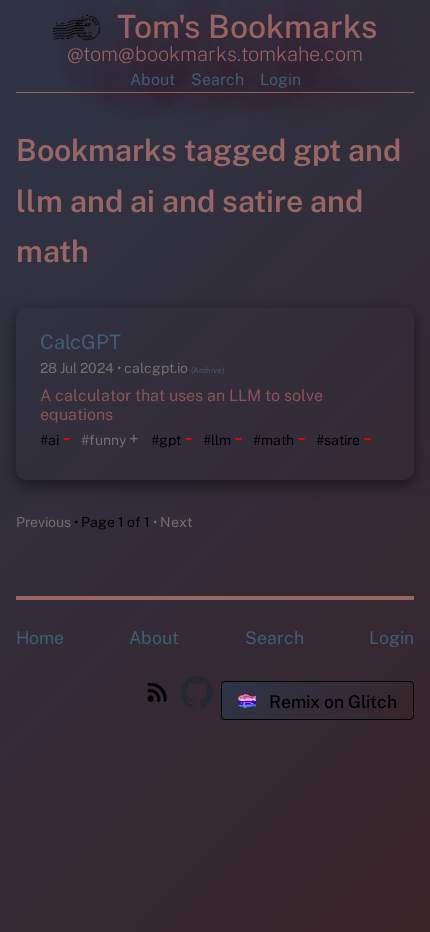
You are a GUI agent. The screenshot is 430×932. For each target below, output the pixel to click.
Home (40, 637)
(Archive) (207, 370)
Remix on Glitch (331, 701)
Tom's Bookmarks (243, 26)
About (152, 79)
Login (280, 79)
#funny (103, 440)
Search (217, 79)
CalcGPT (80, 342)
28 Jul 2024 (78, 368)
